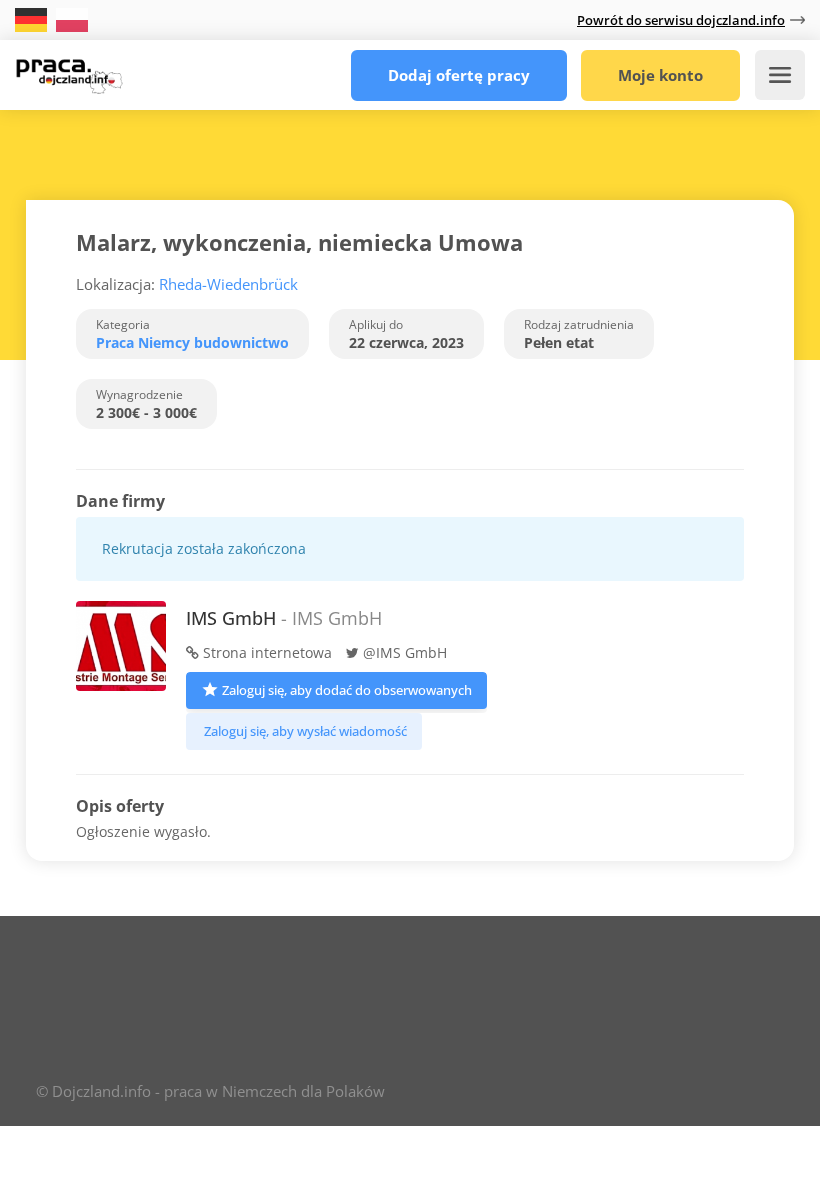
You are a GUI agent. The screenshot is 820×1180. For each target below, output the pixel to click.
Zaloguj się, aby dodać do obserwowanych (347, 690)
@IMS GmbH (403, 652)
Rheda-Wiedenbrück (228, 284)
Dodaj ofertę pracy (459, 75)
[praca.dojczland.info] (69, 70)
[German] (33, 18)
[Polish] (72, 18)
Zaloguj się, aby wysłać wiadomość (305, 731)
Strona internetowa (265, 652)
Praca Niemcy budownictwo (192, 342)
